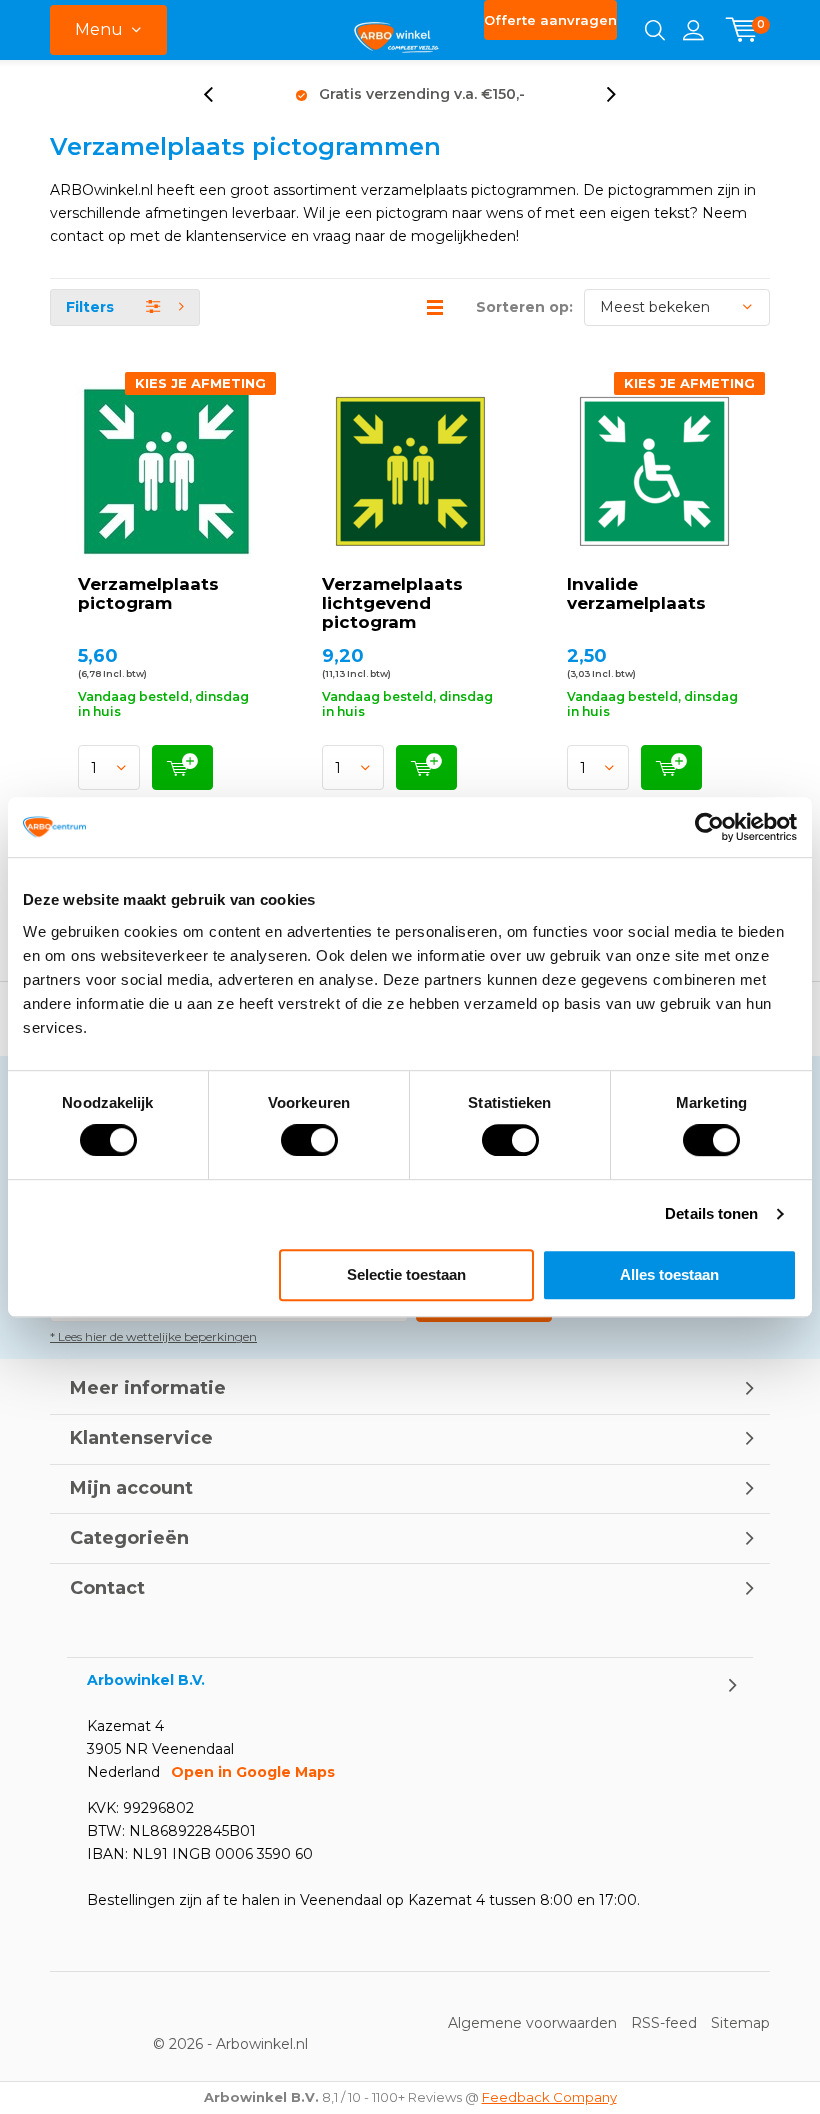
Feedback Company (549, 2097)
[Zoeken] (655, 30)
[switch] (309, 1140)
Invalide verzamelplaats (636, 593)
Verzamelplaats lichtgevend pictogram (392, 603)
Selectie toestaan (406, 1274)
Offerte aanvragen (550, 20)
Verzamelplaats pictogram (148, 593)
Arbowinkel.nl (262, 2044)
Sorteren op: (524, 307)
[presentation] (219, 94)
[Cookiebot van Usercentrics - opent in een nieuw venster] (709, 827)
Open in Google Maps (253, 1772)
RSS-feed (664, 2023)
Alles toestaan (669, 1274)
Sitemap (740, 2023)
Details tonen (711, 1213)
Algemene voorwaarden (532, 2023)
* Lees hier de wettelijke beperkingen (153, 1336)
